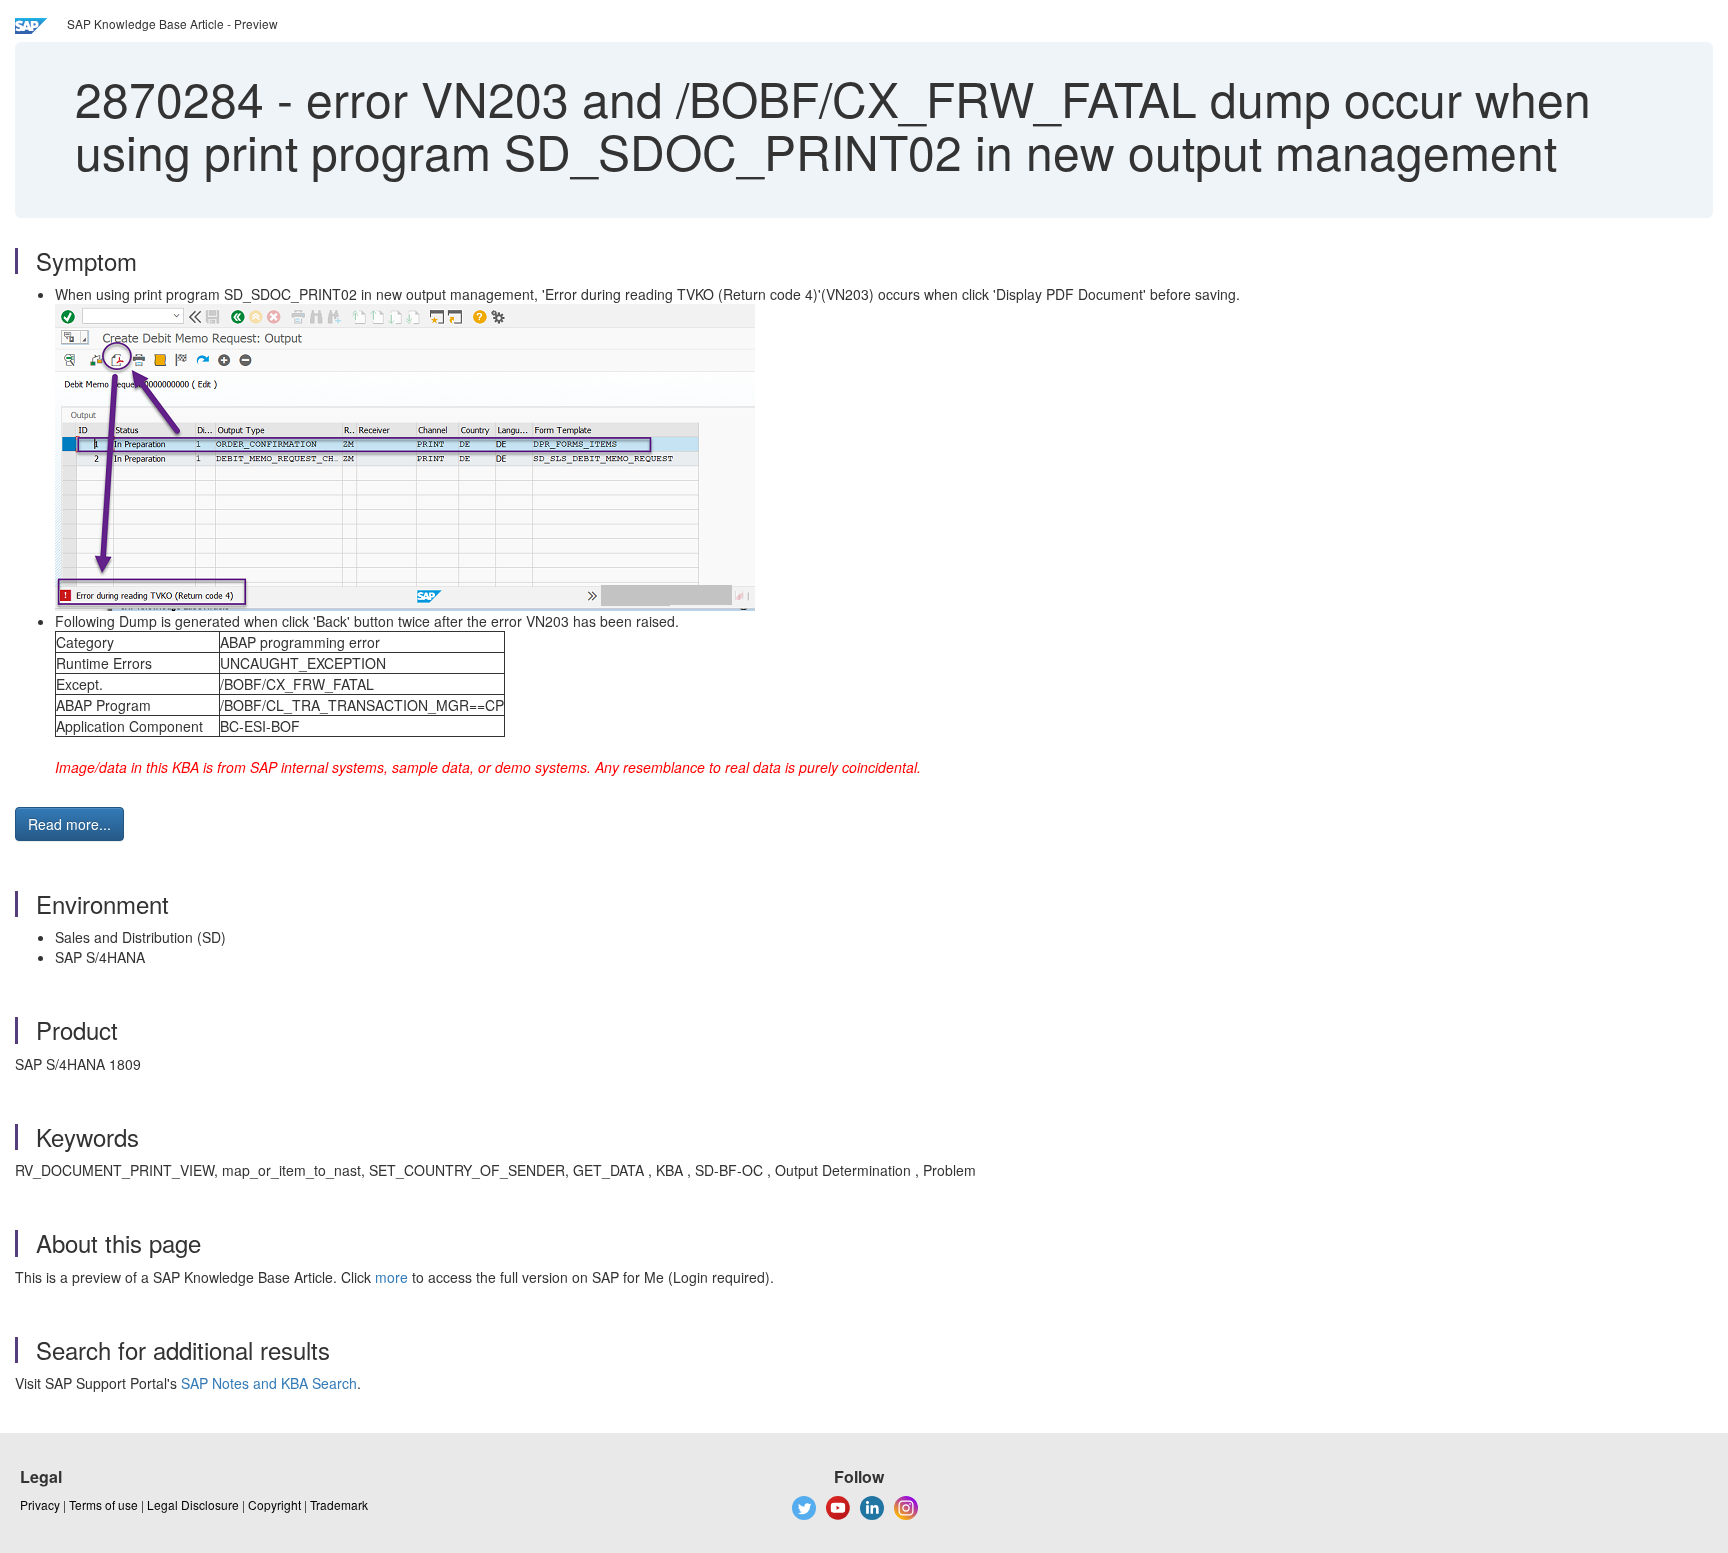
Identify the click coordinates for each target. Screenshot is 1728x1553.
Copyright (274, 1504)
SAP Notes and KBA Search (269, 1383)
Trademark (339, 1504)
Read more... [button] (69, 824)
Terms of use (103, 1504)
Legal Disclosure (193, 1504)
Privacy (40, 1504)
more (391, 1277)
